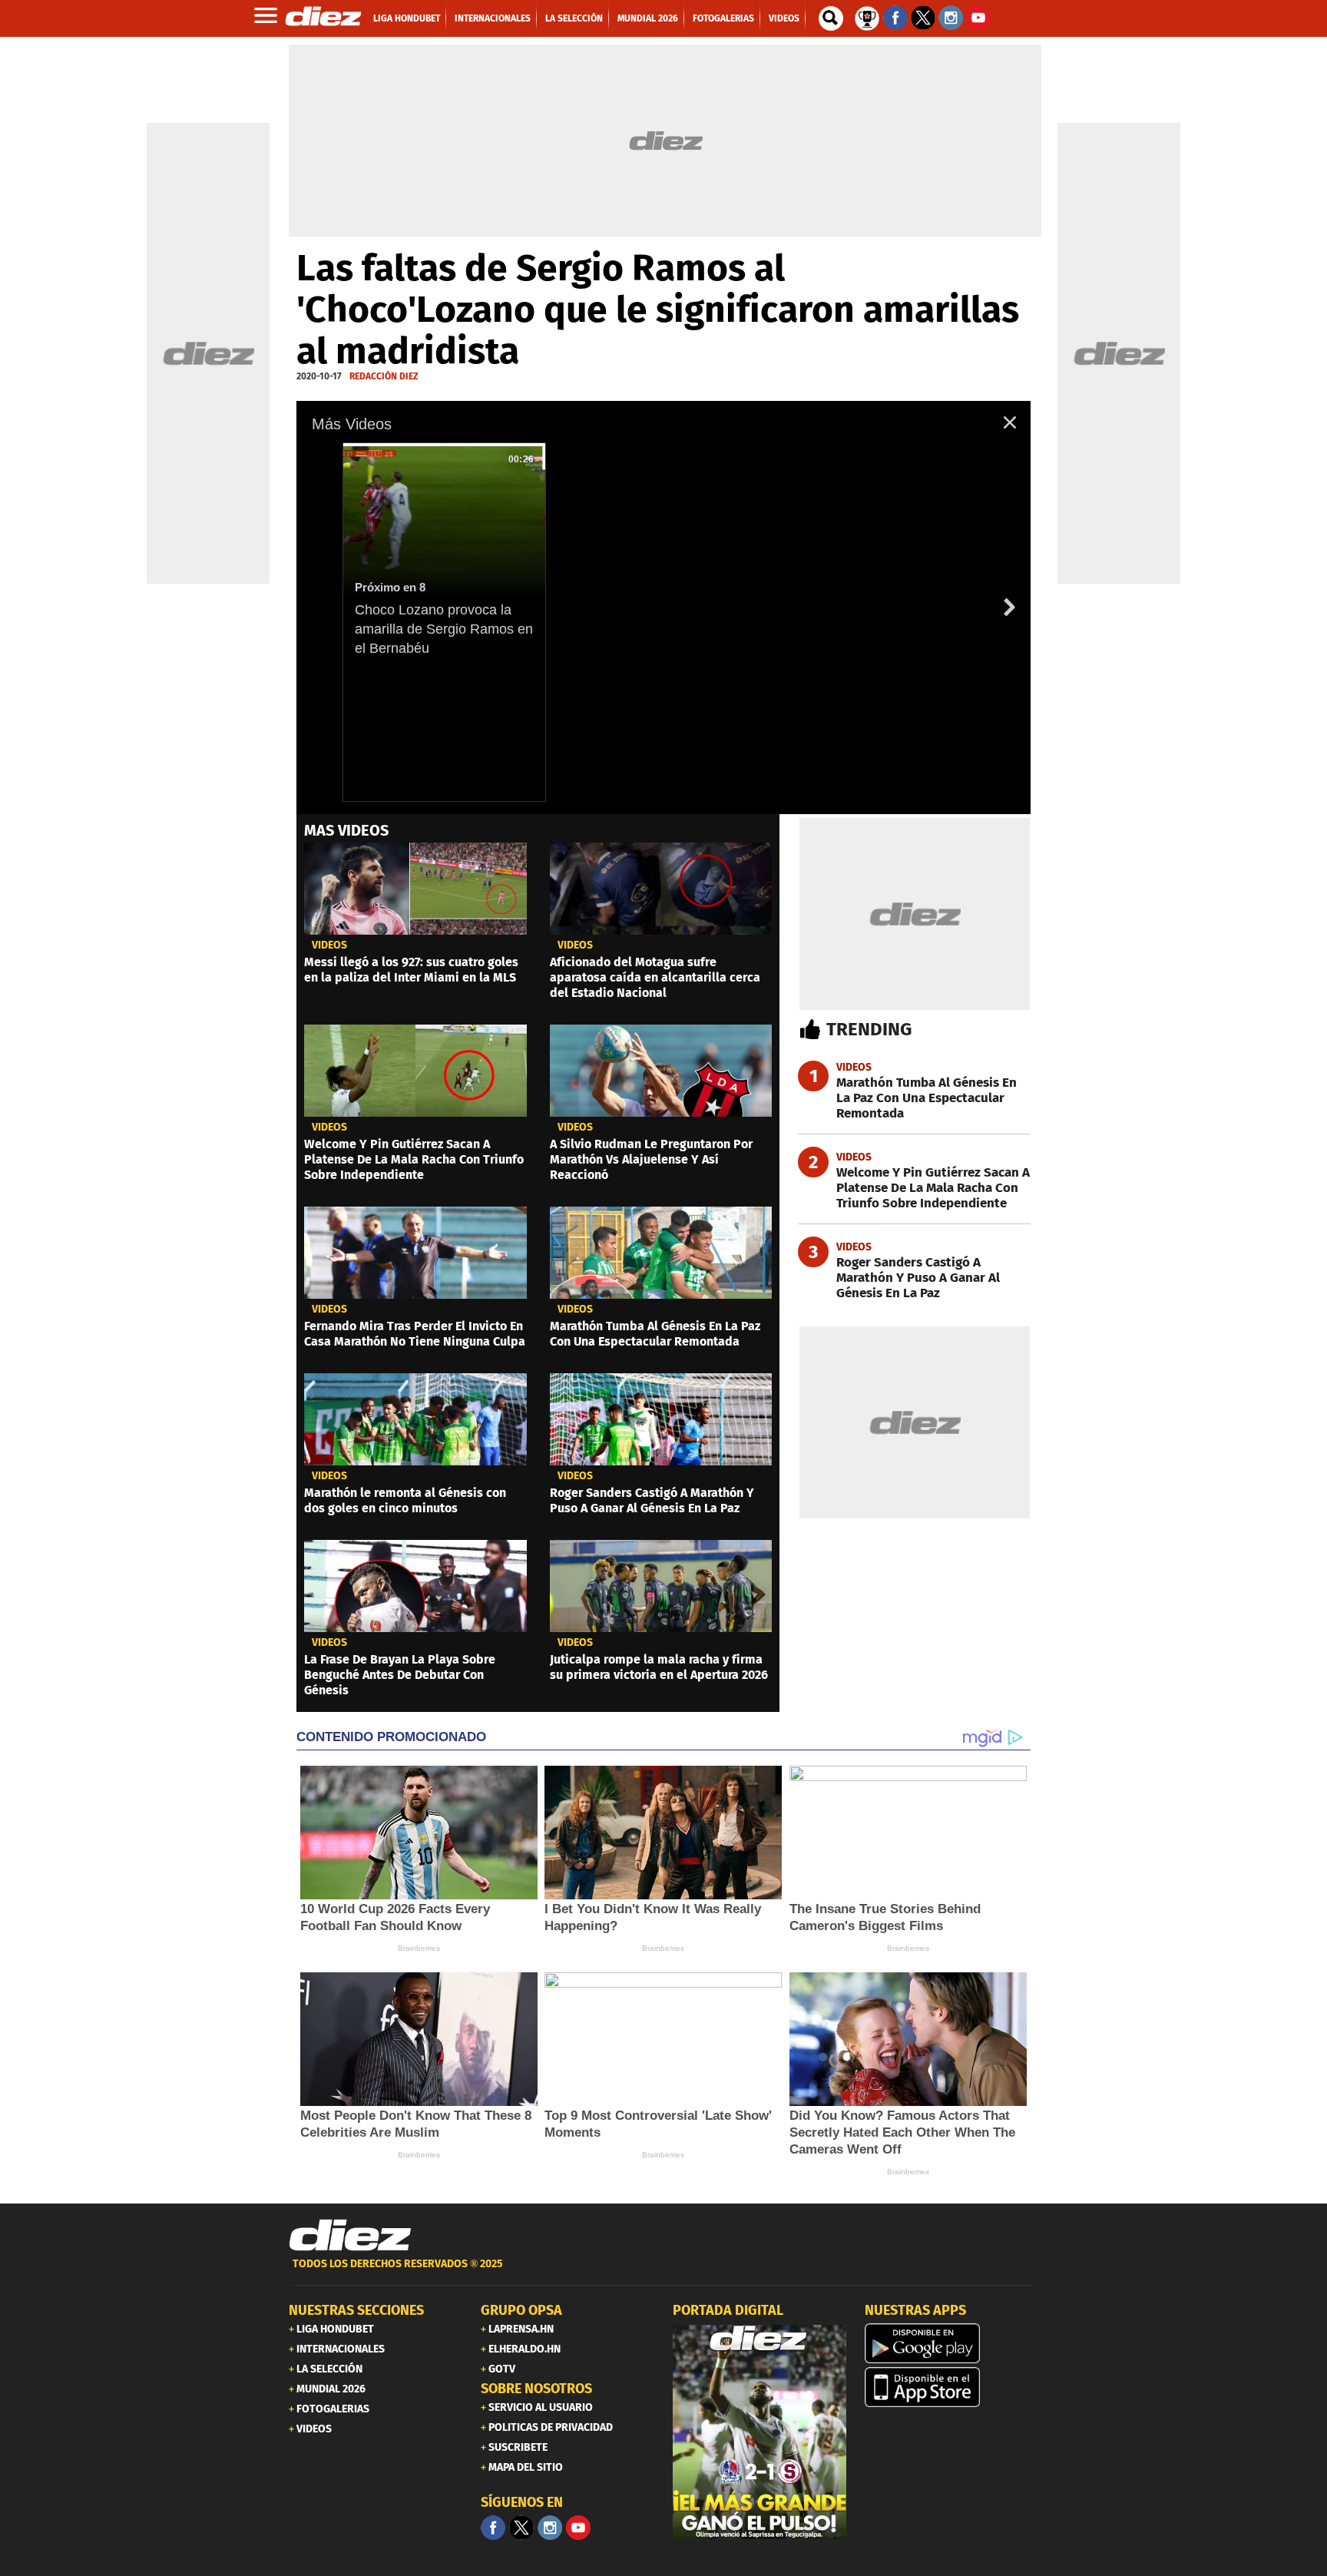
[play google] (951, 2343)
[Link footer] (350, 2235)
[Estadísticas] (867, 17)
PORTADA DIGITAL (728, 2310)
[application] (663, 608)
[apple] (951, 2387)
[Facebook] (493, 2528)
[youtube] (578, 2528)
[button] (1009, 422)
